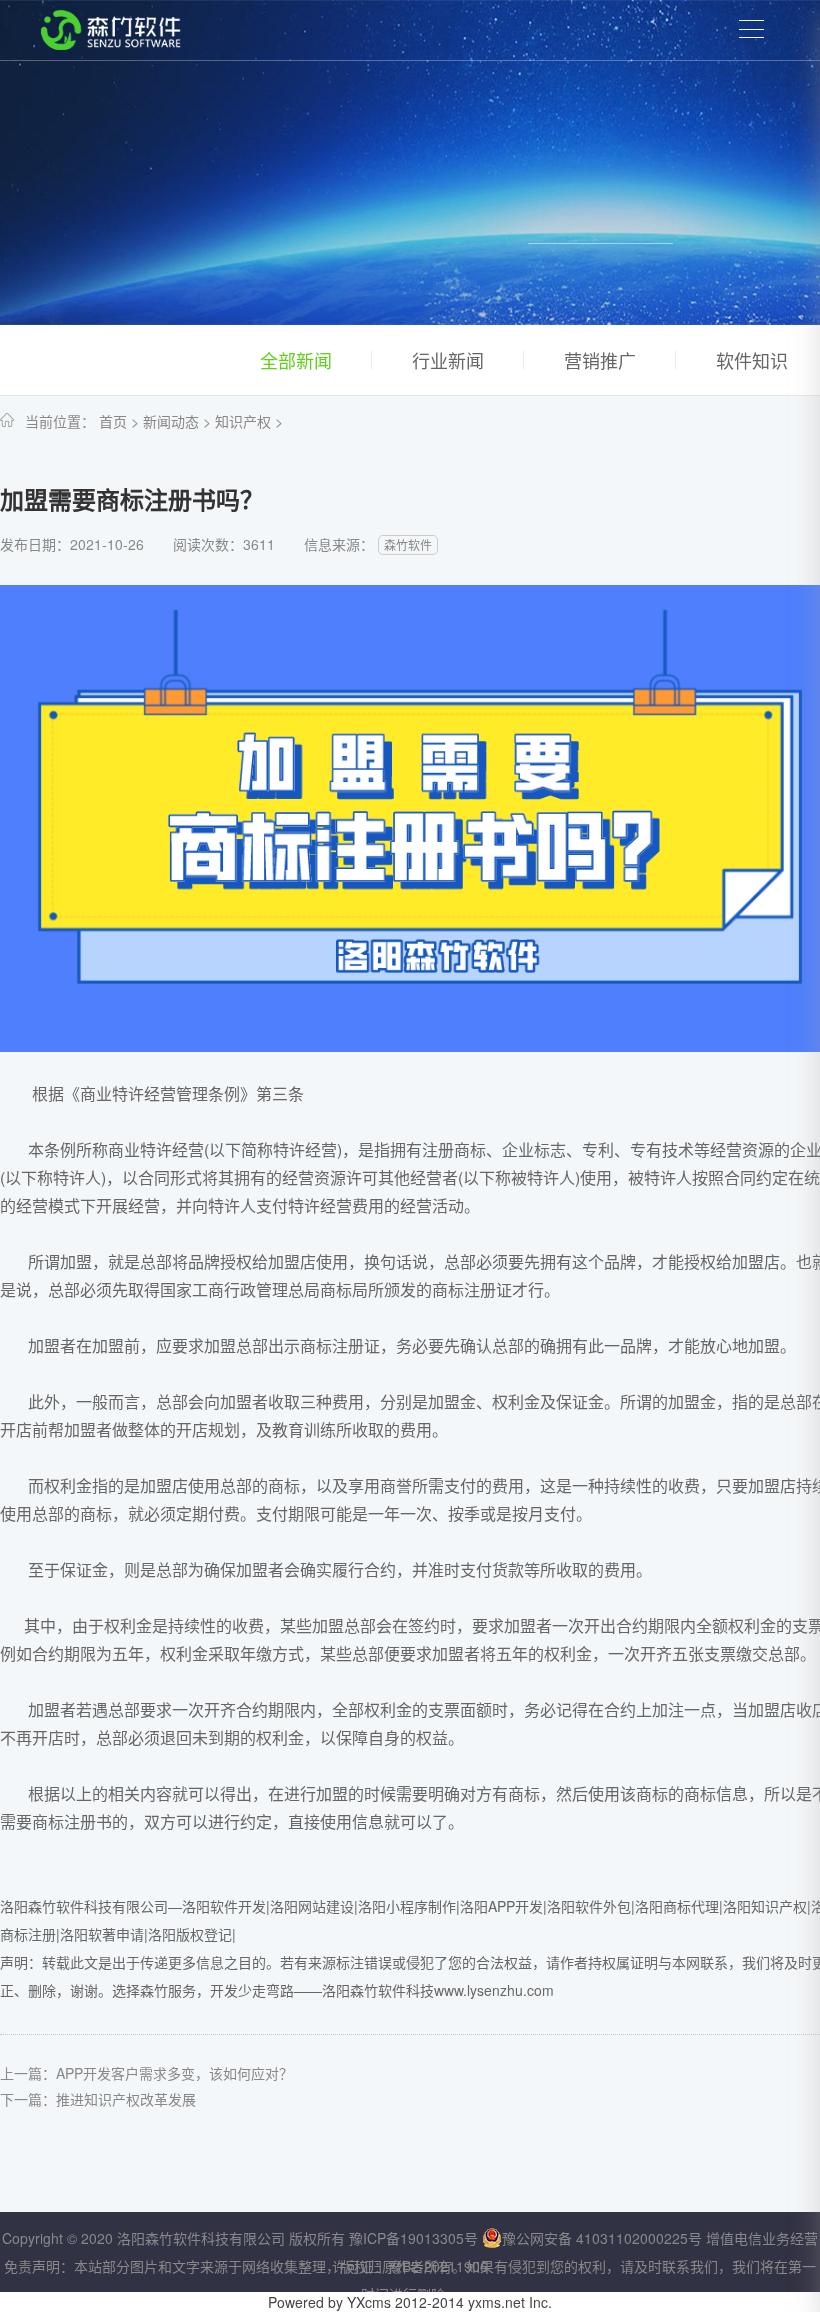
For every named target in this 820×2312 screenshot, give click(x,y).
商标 (96, 1513)
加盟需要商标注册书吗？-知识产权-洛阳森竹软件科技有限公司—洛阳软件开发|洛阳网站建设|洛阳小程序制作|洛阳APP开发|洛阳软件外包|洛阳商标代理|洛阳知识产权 (111, 30)
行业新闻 (448, 360)
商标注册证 (472, 1289)
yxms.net (496, 2302)
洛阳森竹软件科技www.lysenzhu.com (438, 1990)
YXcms (369, 2302)
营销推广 (600, 360)
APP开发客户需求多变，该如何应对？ (174, 2073)
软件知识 (752, 360)
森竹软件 (408, 544)
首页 (113, 421)
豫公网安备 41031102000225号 (602, 2238)
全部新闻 (296, 360)
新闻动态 (171, 421)
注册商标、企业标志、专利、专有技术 (558, 1149)
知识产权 (243, 421)
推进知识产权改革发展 (126, 2099)
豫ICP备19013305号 (413, 2238)
